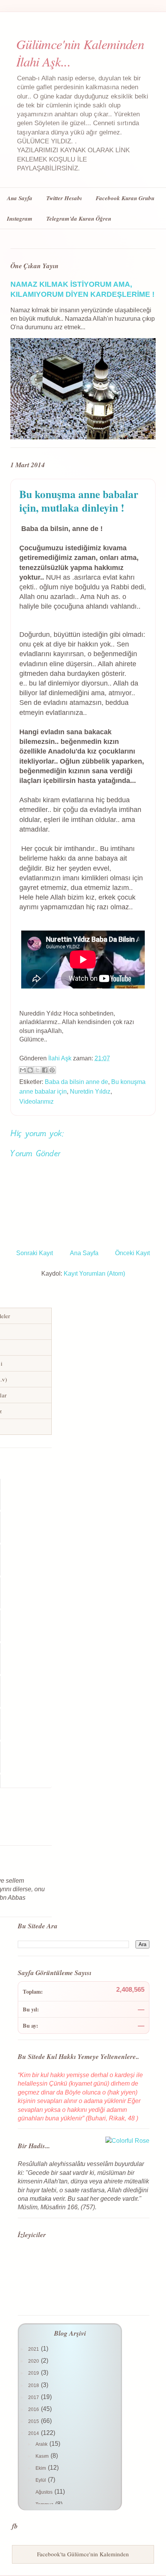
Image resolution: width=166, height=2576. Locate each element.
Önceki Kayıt (132, 1253)
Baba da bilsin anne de (76, 1082)
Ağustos (45, 2492)
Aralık (42, 2444)
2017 (34, 2397)
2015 (34, 2421)
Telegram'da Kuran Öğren (79, 219)
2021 (34, 2349)
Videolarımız (36, 1102)
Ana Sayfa (20, 198)
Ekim (41, 2468)
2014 (34, 2433)
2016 (34, 2409)
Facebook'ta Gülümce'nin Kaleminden (83, 2554)
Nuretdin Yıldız (90, 1091)
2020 (34, 2361)
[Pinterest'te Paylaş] (52, 1070)
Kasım (43, 2456)
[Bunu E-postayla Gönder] (23, 1070)
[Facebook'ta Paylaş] (45, 1070)
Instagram (20, 219)
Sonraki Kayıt (35, 1253)
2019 (34, 2373)
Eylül (41, 2480)
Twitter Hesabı (64, 198)
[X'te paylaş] (37, 1070)
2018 (34, 2385)
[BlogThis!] (30, 1070)
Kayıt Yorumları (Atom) (94, 1274)
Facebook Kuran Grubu (125, 198)
